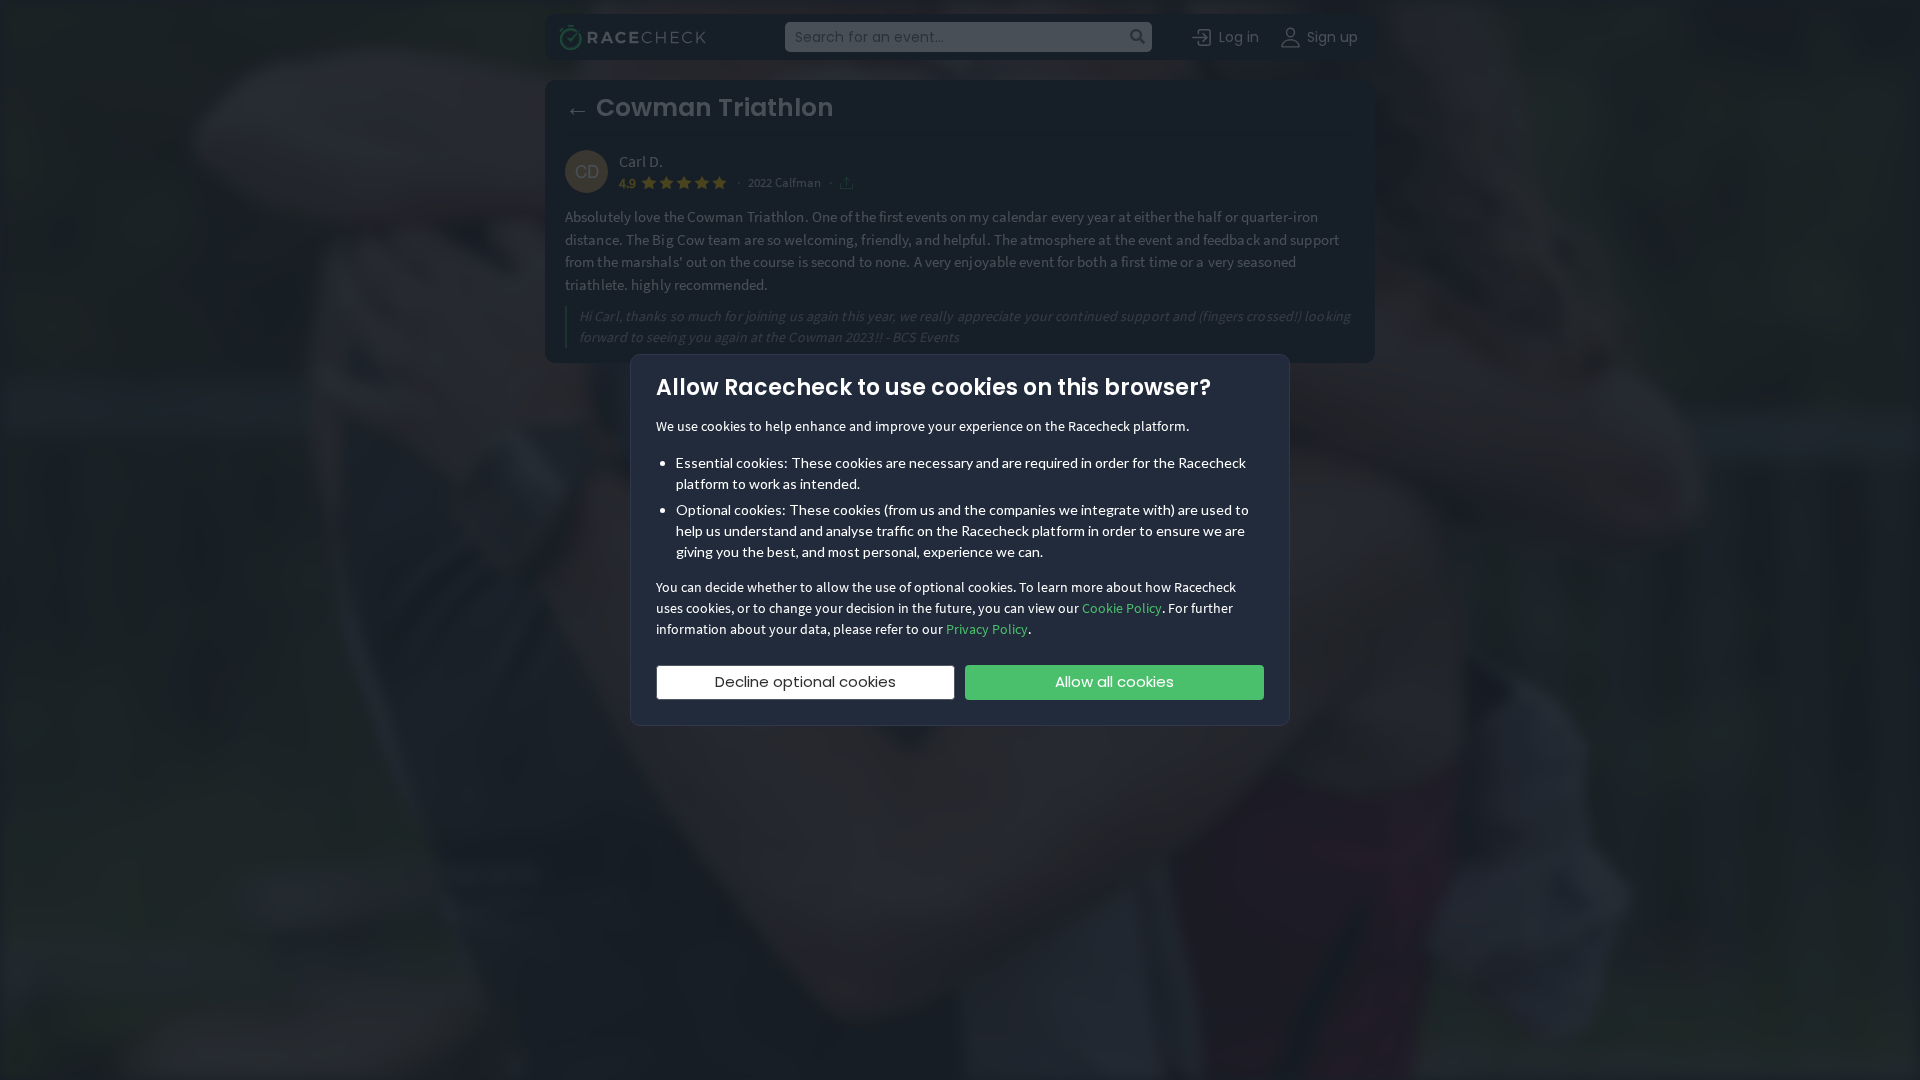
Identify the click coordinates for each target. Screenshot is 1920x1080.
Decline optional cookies (805, 681)
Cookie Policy (1122, 608)
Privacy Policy (987, 629)
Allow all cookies (1114, 681)
